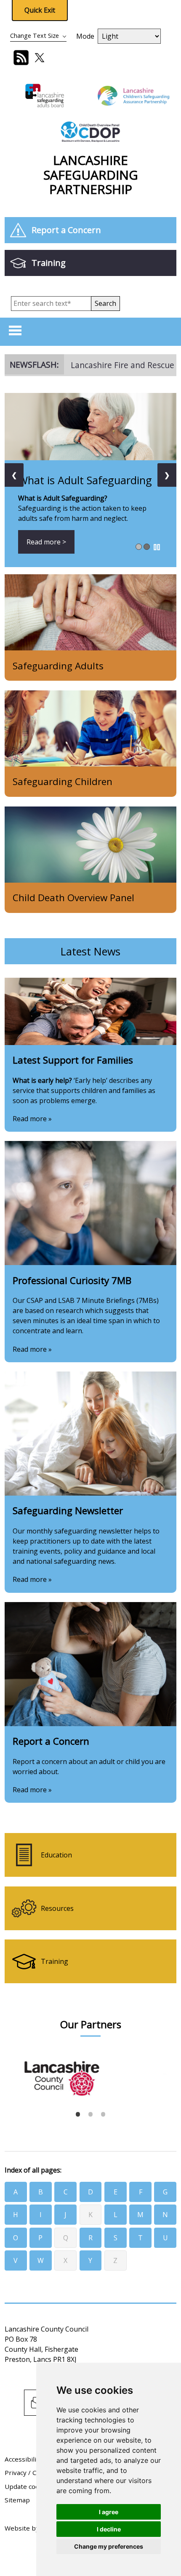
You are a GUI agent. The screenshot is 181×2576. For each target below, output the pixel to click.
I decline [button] (109, 2529)
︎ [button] (157, 547)
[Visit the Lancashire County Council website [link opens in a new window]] (89, 2071)
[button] (105, 304)
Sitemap (17, 2500)
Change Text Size (35, 36)
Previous (11, 2074)
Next (166, 2074)
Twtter (40, 58)
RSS (21, 58)
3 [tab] (103, 2114)
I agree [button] (109, 2512)
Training (49, 263)
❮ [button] (14, 475)
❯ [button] (167, 475)
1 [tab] (78, 2114)
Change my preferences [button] (109, 2546)
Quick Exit (40, 10)
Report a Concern (66, 230)
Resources (57, 1908)
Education (56, 1855)
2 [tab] (90, 2114)
